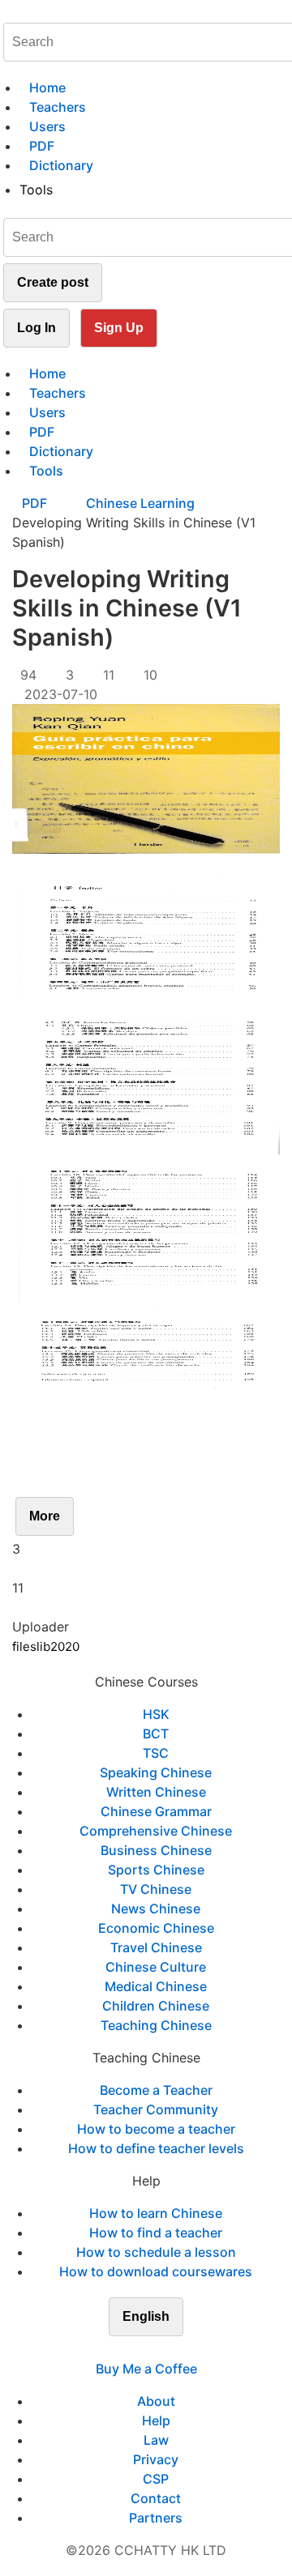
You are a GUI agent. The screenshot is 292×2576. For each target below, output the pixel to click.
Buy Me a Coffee (146, 2369)
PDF (36, 503)
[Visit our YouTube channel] (175, 2349)
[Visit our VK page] (156, 2349)
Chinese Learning (140, 503)
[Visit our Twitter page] (136, 2349)
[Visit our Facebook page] (117, 2349)
